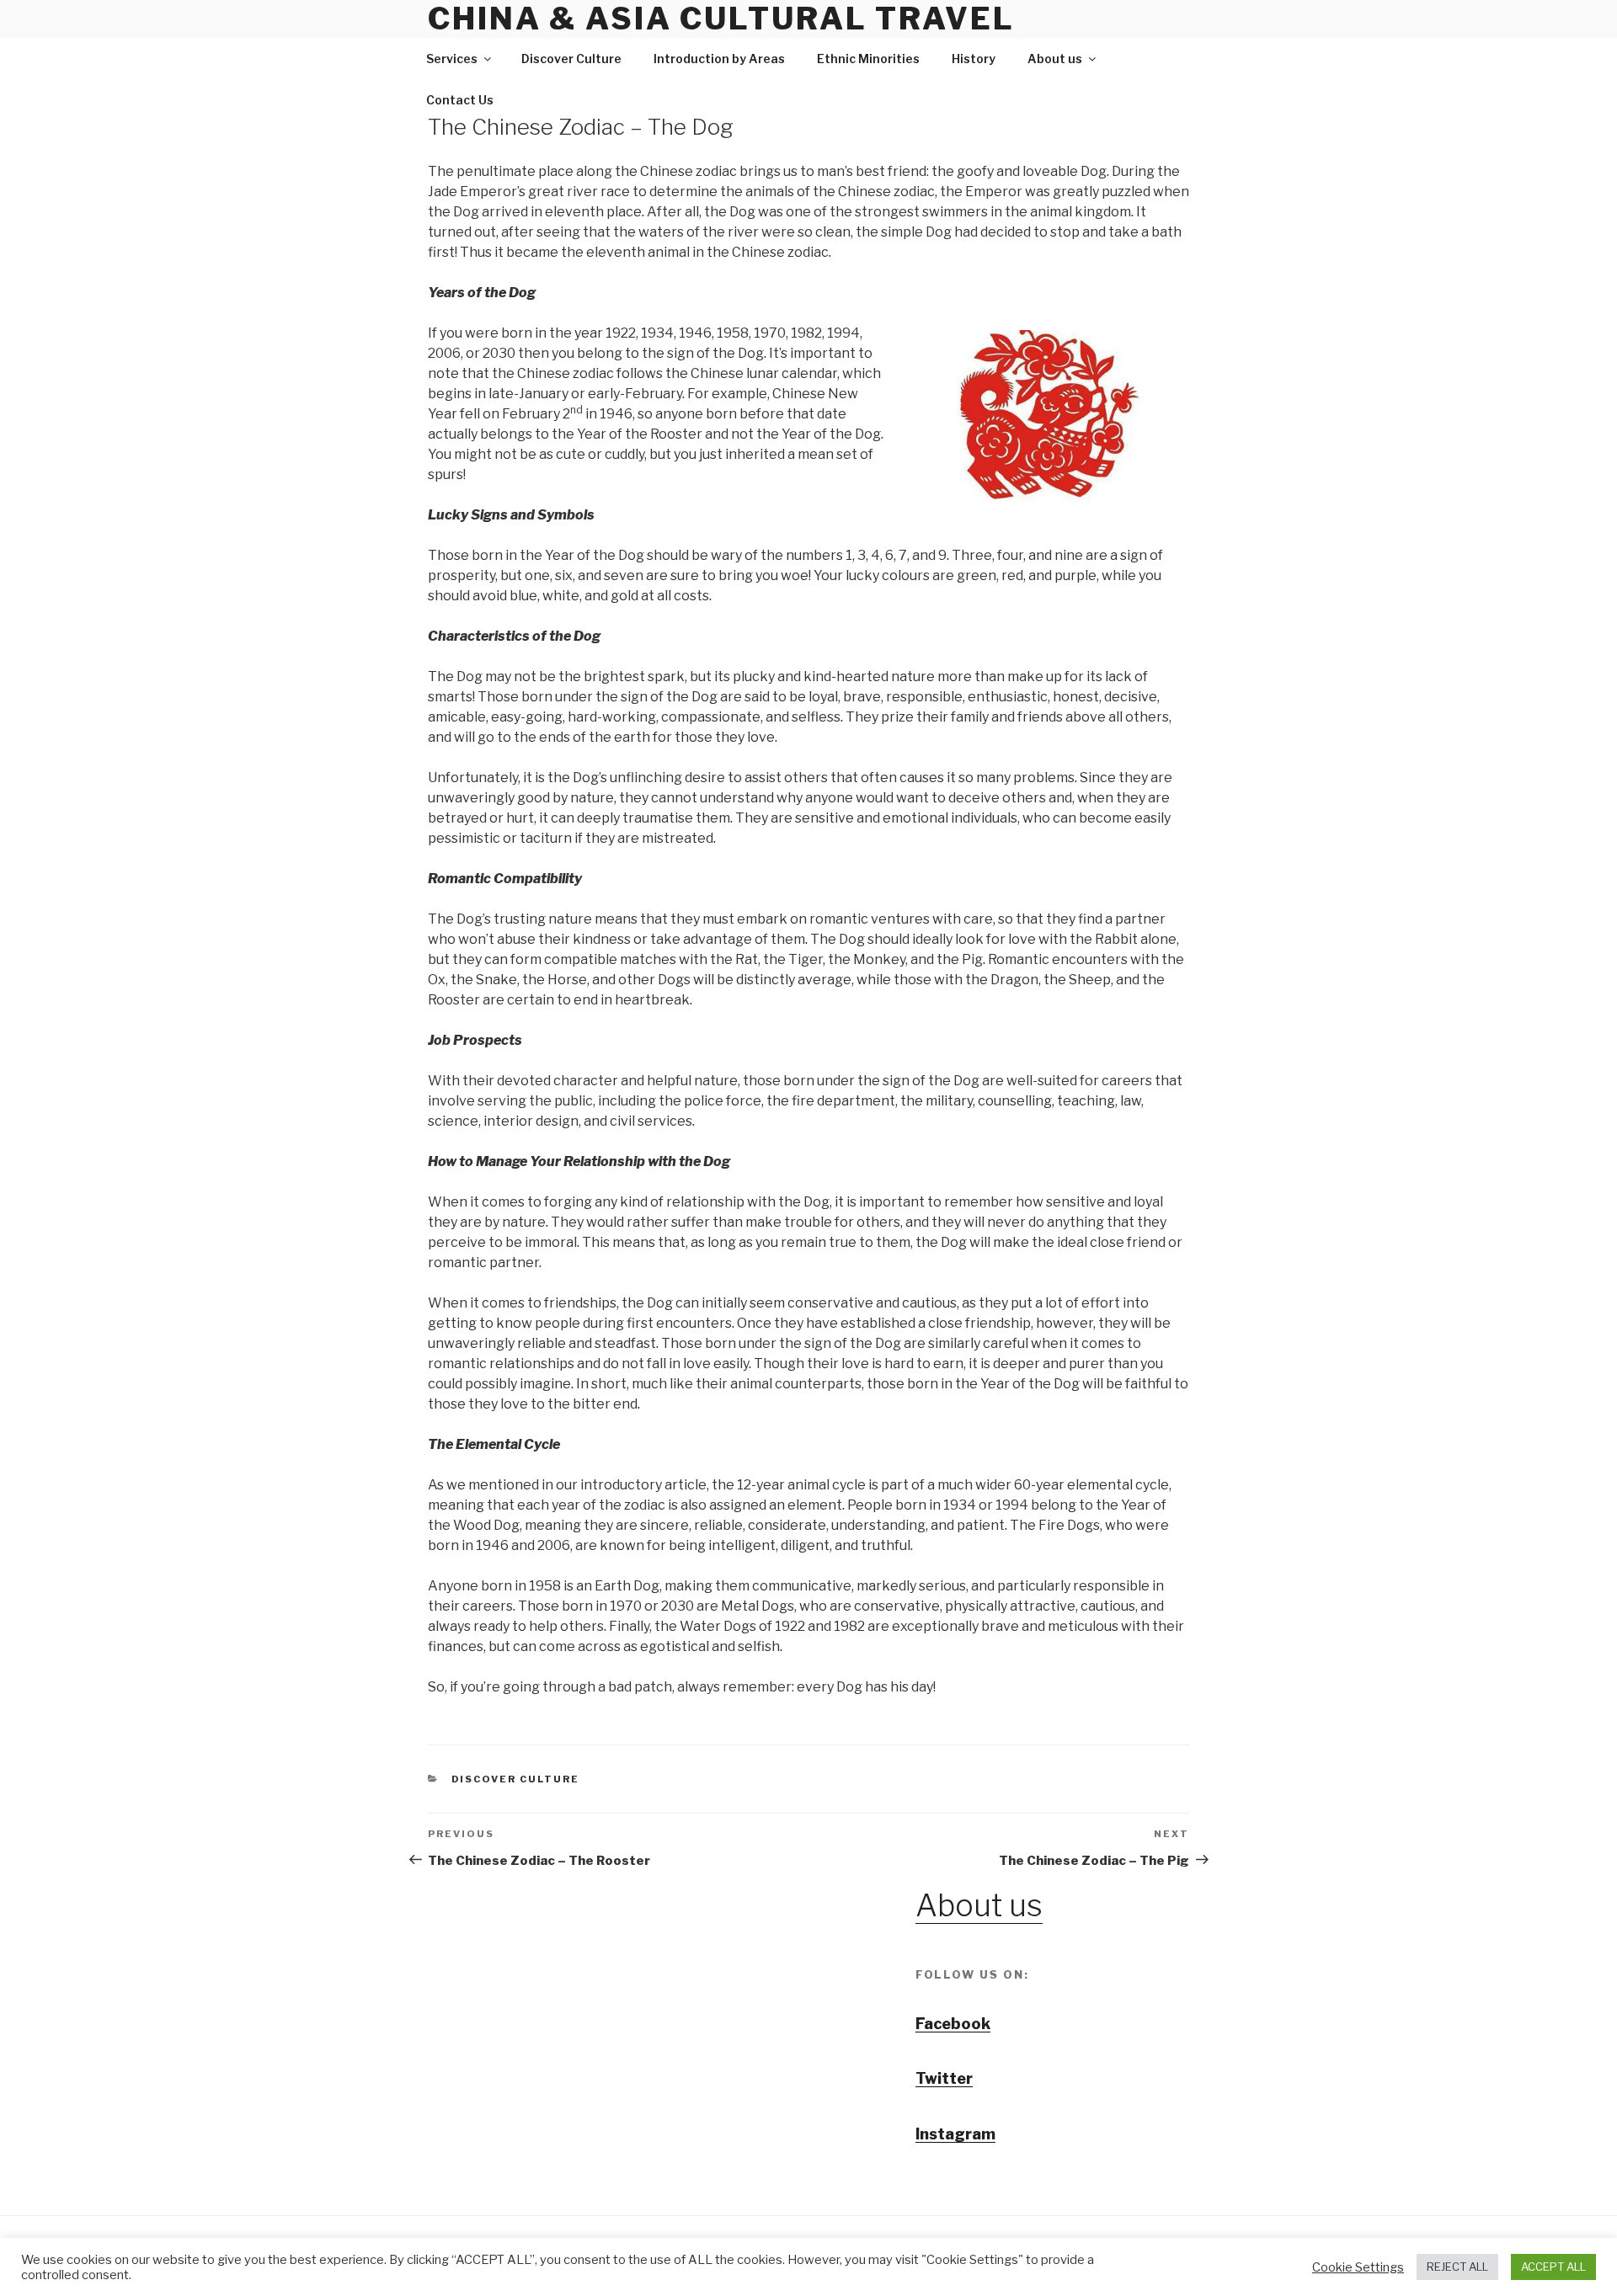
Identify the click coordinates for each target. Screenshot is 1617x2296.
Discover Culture (571, 59)
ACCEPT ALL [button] (1553, 2267)
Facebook (953, 2024)
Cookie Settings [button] (1358, 2267)
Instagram (955, 2134)
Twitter (944, 2078)
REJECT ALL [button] (1457, 2267)
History (974, 59)
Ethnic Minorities (868, 59)
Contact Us (460, 100)
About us (1055, 59)
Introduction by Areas (719, 59)
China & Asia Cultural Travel (721, 19)
